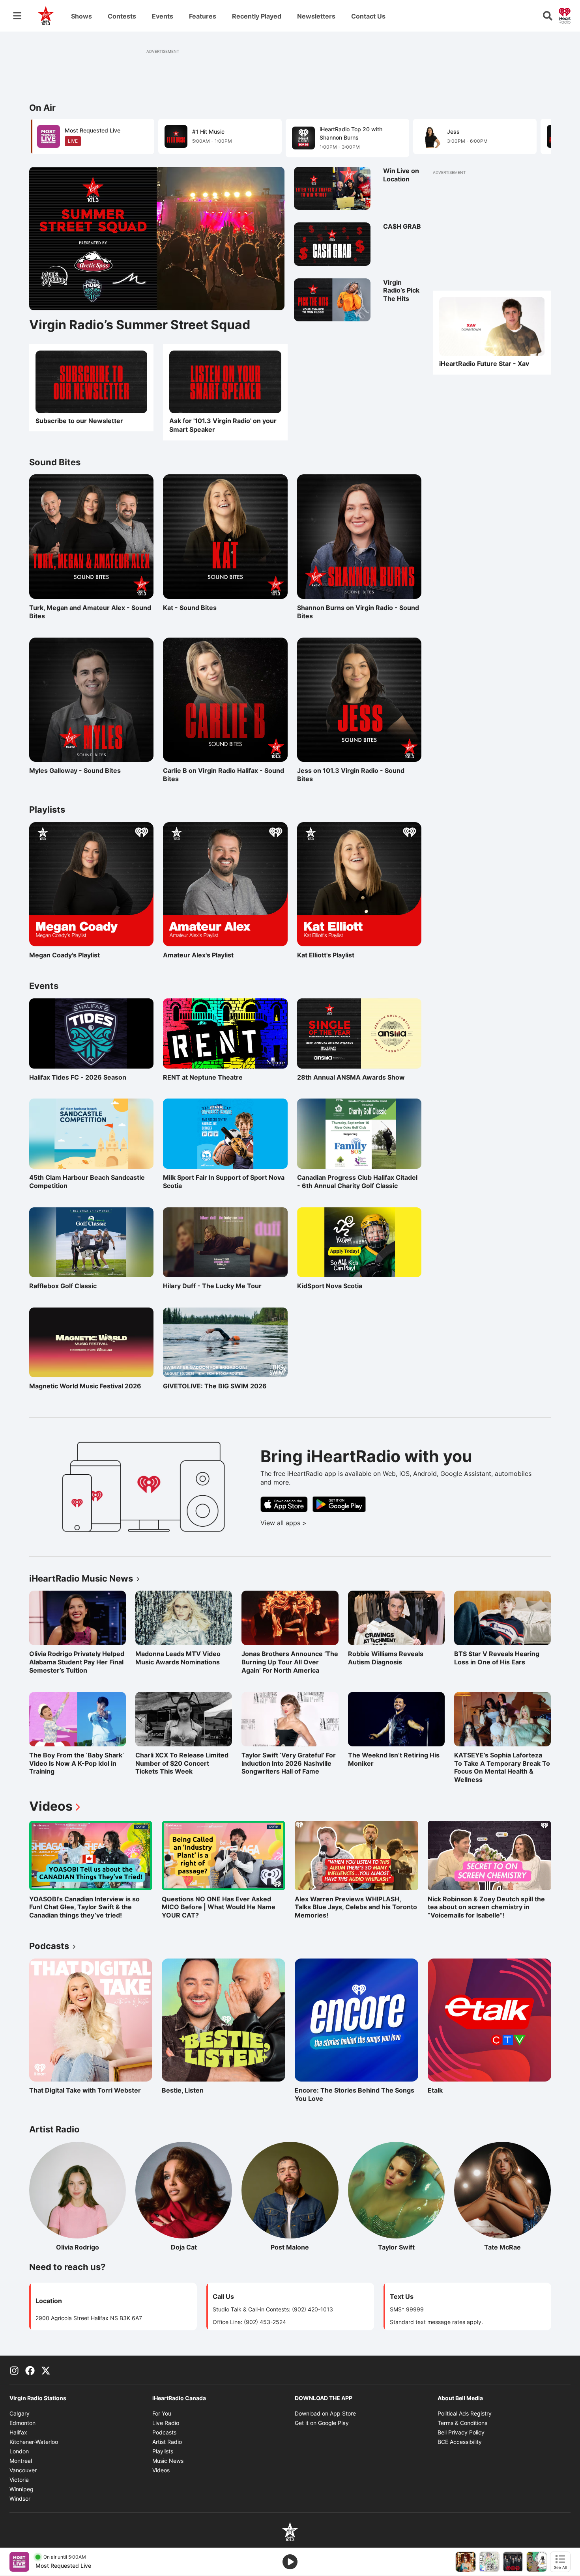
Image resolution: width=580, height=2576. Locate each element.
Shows (81, 16)
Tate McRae (517, 2247)
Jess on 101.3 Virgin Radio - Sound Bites (351, 775)
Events (163, 16)
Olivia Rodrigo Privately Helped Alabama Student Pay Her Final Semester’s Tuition (77, 1662)
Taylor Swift (411, 2247)
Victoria (19, 2480)
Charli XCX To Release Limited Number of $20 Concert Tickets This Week (182, 1763)
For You (162, 2413)
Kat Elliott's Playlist (331, 955)
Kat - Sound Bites (197, 608)
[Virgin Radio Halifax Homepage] (46, 16)
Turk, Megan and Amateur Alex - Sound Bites (90, 612)
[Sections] (17, 16)
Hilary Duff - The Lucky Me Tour (212, 1286)
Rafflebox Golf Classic (63, 1286)
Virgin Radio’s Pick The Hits (401, 291)
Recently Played (257, 16)
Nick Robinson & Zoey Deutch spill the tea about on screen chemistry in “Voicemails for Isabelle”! (486, 1907)
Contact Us (368, 16)
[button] (535, 137)
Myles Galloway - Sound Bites (75, 770)
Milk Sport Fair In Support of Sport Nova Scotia (224, 1182)
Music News (168, 2461)
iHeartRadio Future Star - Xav (484, 364)
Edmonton (22, 2423)
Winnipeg (22, 2489)
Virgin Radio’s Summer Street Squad (140, 325)
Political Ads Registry (465, 2413)
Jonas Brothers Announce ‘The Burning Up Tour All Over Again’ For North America (290, 1662)
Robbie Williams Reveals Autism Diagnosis (386, 1658)
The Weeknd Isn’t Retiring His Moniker (394, 1759)
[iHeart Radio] (565, 15)
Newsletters (316, 16)
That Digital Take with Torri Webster (85, 2090)
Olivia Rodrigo (91, 2247)
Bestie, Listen (196, 2090)
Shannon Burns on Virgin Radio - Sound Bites (358, 612)
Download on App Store (325, 2413)
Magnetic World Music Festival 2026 (85, 1386)
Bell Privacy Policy (461, 2432)
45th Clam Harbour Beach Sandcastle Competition (87, 1182)
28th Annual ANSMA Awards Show (351, 1077)
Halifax (18, 2432)
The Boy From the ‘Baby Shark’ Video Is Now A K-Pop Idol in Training (77, 1763)
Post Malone (304, 2247)
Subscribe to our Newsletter (79, 421)
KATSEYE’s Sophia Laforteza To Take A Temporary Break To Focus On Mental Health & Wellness (502, 1767)
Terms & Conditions (462, 2423)
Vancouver (23, 2470)
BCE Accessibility (460, 2442)
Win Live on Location (401, 175)
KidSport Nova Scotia (330, 1286)
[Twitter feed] (46, 2370)
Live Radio (166, 2423)
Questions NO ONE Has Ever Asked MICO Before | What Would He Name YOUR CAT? (219, 1907)
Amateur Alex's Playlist (198, 955)
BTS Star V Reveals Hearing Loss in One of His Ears (497, 1658)
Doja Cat (201, 2247)
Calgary (20, 2413)
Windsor (20, 2499)
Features (203, 16)
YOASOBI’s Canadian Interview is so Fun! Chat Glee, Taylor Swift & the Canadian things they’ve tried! (84, 1907)
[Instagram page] (14, 2370)
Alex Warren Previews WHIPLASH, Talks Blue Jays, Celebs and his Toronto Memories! (356, 1907)
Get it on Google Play (322, 2423)
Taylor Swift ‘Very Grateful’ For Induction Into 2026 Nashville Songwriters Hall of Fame (289, 1763)
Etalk (462, 2090)
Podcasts (164, 2432)
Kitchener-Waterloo (34, 2442)
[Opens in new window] (225, 382)
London (19, 2451)
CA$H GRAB (402, 226)
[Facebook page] (30, 2370)
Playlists (163, 2451)
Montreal (21, 2461)
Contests (122, 16)
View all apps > (316, 1523)
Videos (56, 1806)
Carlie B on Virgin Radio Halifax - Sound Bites (224, 775)
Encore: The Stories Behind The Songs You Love (355, 2094)
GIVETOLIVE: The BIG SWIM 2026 (215, 1386)
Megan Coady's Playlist (65, 955)
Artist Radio (167, 2442)
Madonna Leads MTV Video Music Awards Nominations (178, 1658)
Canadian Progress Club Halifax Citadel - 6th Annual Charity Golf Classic (357, 1182)
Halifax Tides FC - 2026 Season (78, 1077)
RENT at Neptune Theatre (203, 1077)
